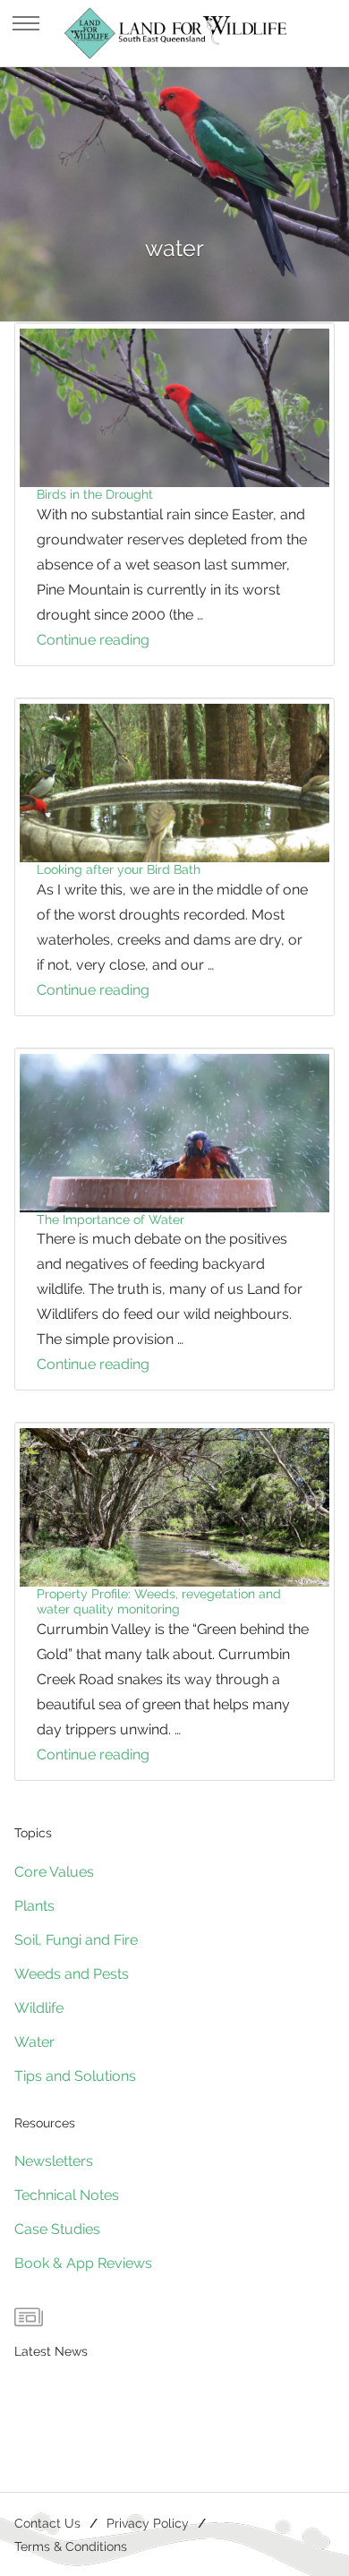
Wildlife (39, 2008)
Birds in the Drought (95, 494)
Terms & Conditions (71, 2546)
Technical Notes (67, 2195)
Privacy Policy (148, 2523)
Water (34, 2042)
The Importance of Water (111, 1220)
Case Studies (57, 2229)
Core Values (54, 1872)
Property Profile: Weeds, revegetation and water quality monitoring (159, 1601)
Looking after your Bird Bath (119, 869)
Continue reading (120, 642)
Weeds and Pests (72, 1974)
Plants (34, 1906)
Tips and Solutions (75, 2076)
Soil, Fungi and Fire (76, 1940)
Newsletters (54, 2161)
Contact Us (47, 2523)
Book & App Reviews (83, 2263)
